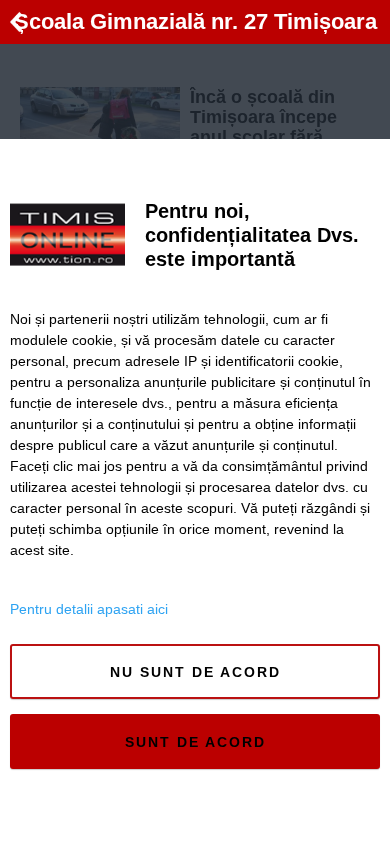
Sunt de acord (195, 742)
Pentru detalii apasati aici (89, 609)
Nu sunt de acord (195, 672)
